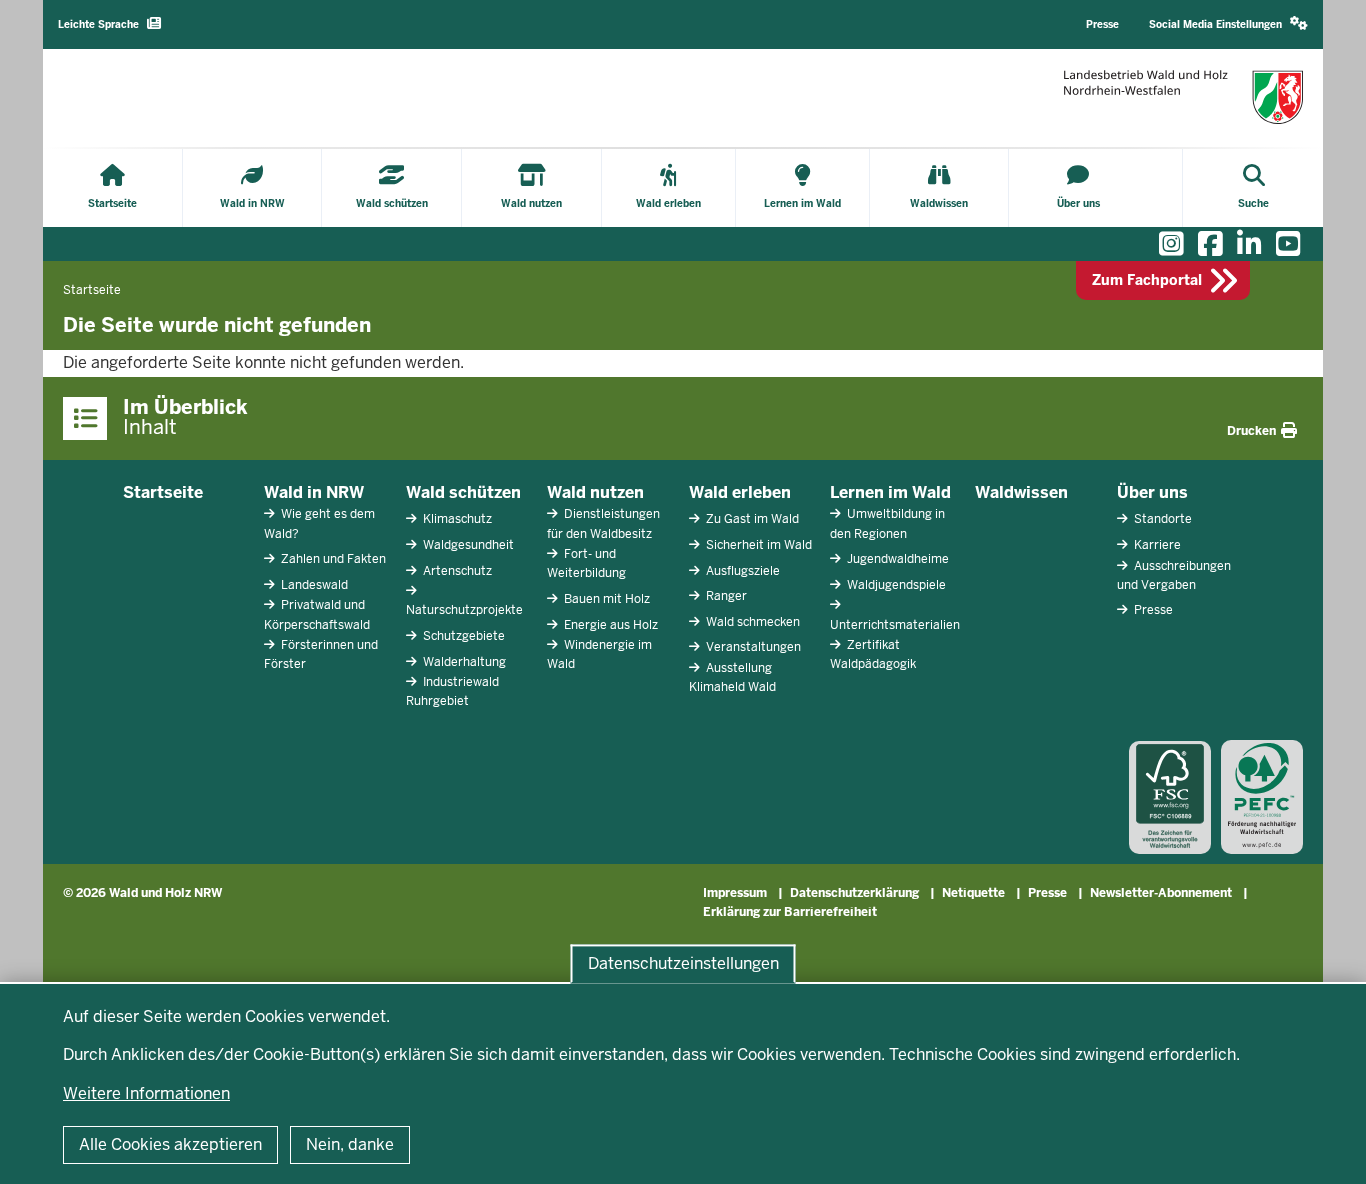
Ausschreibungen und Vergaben (1174, 575)
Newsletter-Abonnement (1161, 893)
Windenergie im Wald (599, 654)
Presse (1152, 610)
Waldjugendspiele (895, 585)
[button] (1228, 24)
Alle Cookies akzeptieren (170, 1144)
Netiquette (973, 893)
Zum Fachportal (1147, 280)
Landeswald (313, 585)
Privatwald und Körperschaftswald (317, 614)
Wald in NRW (314, 492)
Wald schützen (463, 492)
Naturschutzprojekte (464, 610)
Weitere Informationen (146, 1093)
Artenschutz (456, 571)
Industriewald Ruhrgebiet (452, 691)
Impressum (735, 893)
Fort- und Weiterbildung (586, 563)
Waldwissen (1021, 492)
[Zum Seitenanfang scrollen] (1326, 1147)
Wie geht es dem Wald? (319, 523)
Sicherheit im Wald (757, 545)
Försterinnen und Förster (321, 654)
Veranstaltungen (752, 647)
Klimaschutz (456, 519)
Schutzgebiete (462, 636)
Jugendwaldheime (896, 559)
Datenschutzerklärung (854, 893)
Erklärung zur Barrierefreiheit (790, 912)
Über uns (1152, 492)
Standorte (1161, 519)
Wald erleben (740, 492)
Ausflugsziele (741, 571)
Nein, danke (350, 1144)
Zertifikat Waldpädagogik (873, 654)
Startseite (163, 492)
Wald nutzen (595, 492)
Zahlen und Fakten (332, 559)
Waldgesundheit (467, 545)
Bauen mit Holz (605, 599)
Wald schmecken (751, 622)
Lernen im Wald (890, 492)
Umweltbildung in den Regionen (887, 523)
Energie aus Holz (609, 625)
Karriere (1156, 545)
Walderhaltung (463, 662)
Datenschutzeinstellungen (683, 963)
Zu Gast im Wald (751, 519)
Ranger (725, 596)
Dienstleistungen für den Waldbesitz (603, 523)
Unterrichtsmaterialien (895, 625)
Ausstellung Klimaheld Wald (732, 677)
